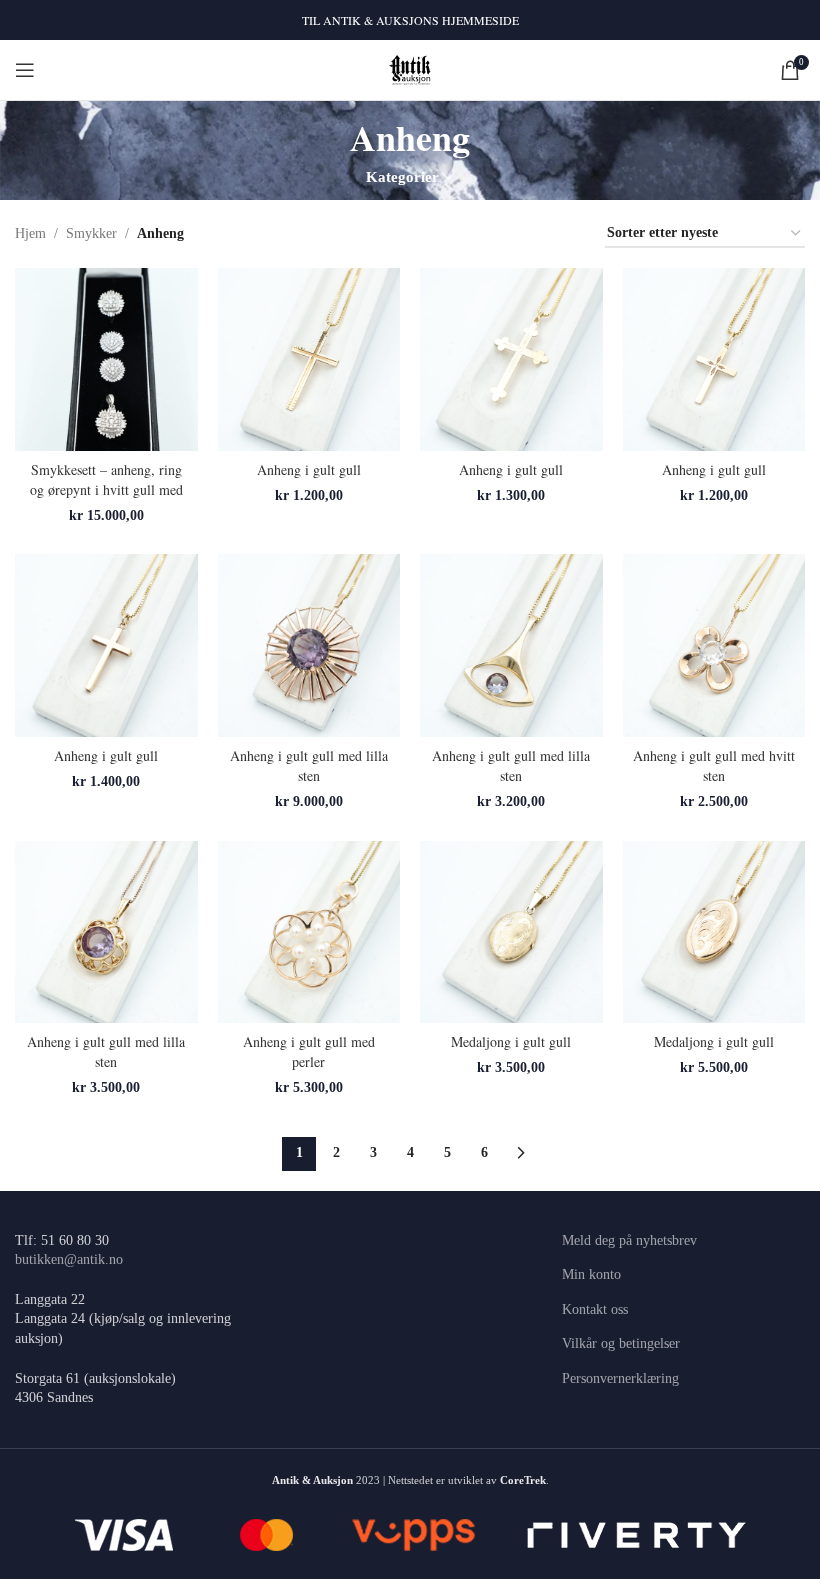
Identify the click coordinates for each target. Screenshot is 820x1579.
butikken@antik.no (69, 1259)
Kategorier (402, 176)
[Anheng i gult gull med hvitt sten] (714, 645)
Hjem (30, 233)
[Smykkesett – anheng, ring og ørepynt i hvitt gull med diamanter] (106, 359)
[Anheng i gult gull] (309, 359)
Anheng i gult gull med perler (309, 1051)
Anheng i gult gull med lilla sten (309, 765)
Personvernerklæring (620, 1378)
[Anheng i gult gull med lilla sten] (309, 645)
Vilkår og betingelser (621, 1343)
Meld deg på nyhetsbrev (629, 1240)
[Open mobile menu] (25, 70)
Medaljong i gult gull (511, 1041)
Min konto (591, 1274)
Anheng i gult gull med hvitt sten (714, 765)
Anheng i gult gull (309, 469)
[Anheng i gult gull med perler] (309, 932)
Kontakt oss (595, 1309)
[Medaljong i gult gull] (511, 932)
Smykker (91, 233)
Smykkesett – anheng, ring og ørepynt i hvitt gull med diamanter (106, 489)
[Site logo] (410, 68)
